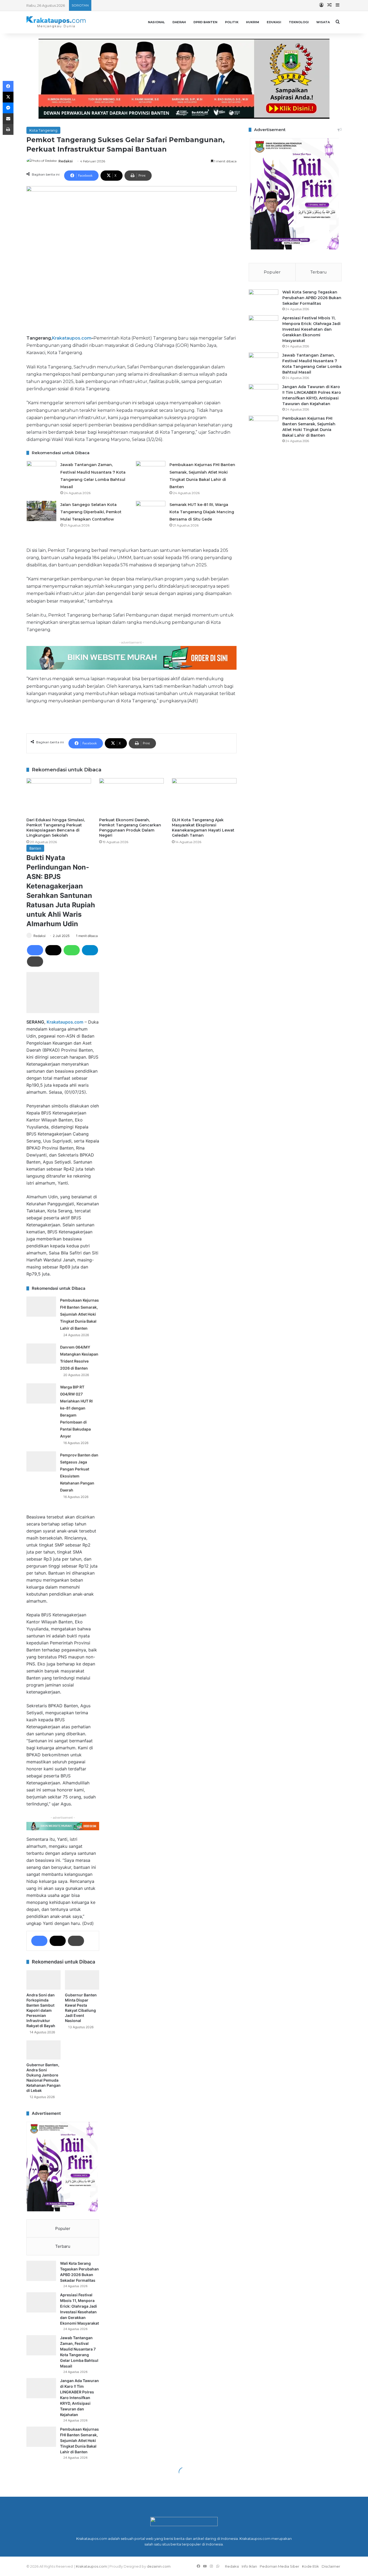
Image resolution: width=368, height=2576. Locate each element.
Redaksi (66, 161)
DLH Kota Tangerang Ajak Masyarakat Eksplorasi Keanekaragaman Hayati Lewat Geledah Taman (203, 828)
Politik (232, 22)
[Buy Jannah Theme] (184, 78)
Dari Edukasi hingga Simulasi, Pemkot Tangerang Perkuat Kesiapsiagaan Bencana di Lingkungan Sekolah (56, 828)
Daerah (179, 22)
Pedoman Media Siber (280, 2566)
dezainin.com (159, 2566)
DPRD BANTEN (205, 22)
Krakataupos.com (72, 338)
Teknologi (299, 22)
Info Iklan (249, 2566)
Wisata (323, 22)
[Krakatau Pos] (56, 22)
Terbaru (318, 272)
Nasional (156, 22)
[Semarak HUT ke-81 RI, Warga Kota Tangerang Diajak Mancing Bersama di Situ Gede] (151, 511)
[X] (8, 97)
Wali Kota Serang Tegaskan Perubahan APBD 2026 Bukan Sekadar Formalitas (312, 298)
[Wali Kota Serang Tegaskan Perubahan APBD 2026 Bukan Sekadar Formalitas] (263, 300)
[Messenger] (8, 108)
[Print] (8, 129)
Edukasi (274, 22)
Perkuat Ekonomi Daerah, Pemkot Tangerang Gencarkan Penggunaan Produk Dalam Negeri (130, 828)
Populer (272, 272)
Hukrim (253, 22)
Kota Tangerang (43, 130)
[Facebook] (8, 86)
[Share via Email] (8, 119)
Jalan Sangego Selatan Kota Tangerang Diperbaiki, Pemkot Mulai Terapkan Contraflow (91, 512)
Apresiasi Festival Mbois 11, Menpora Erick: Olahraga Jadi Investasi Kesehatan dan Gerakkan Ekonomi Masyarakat (311, 329)
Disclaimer (331, 2566)
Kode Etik (310, 2566)
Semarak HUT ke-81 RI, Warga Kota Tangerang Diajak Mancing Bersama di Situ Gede (202, 512)
